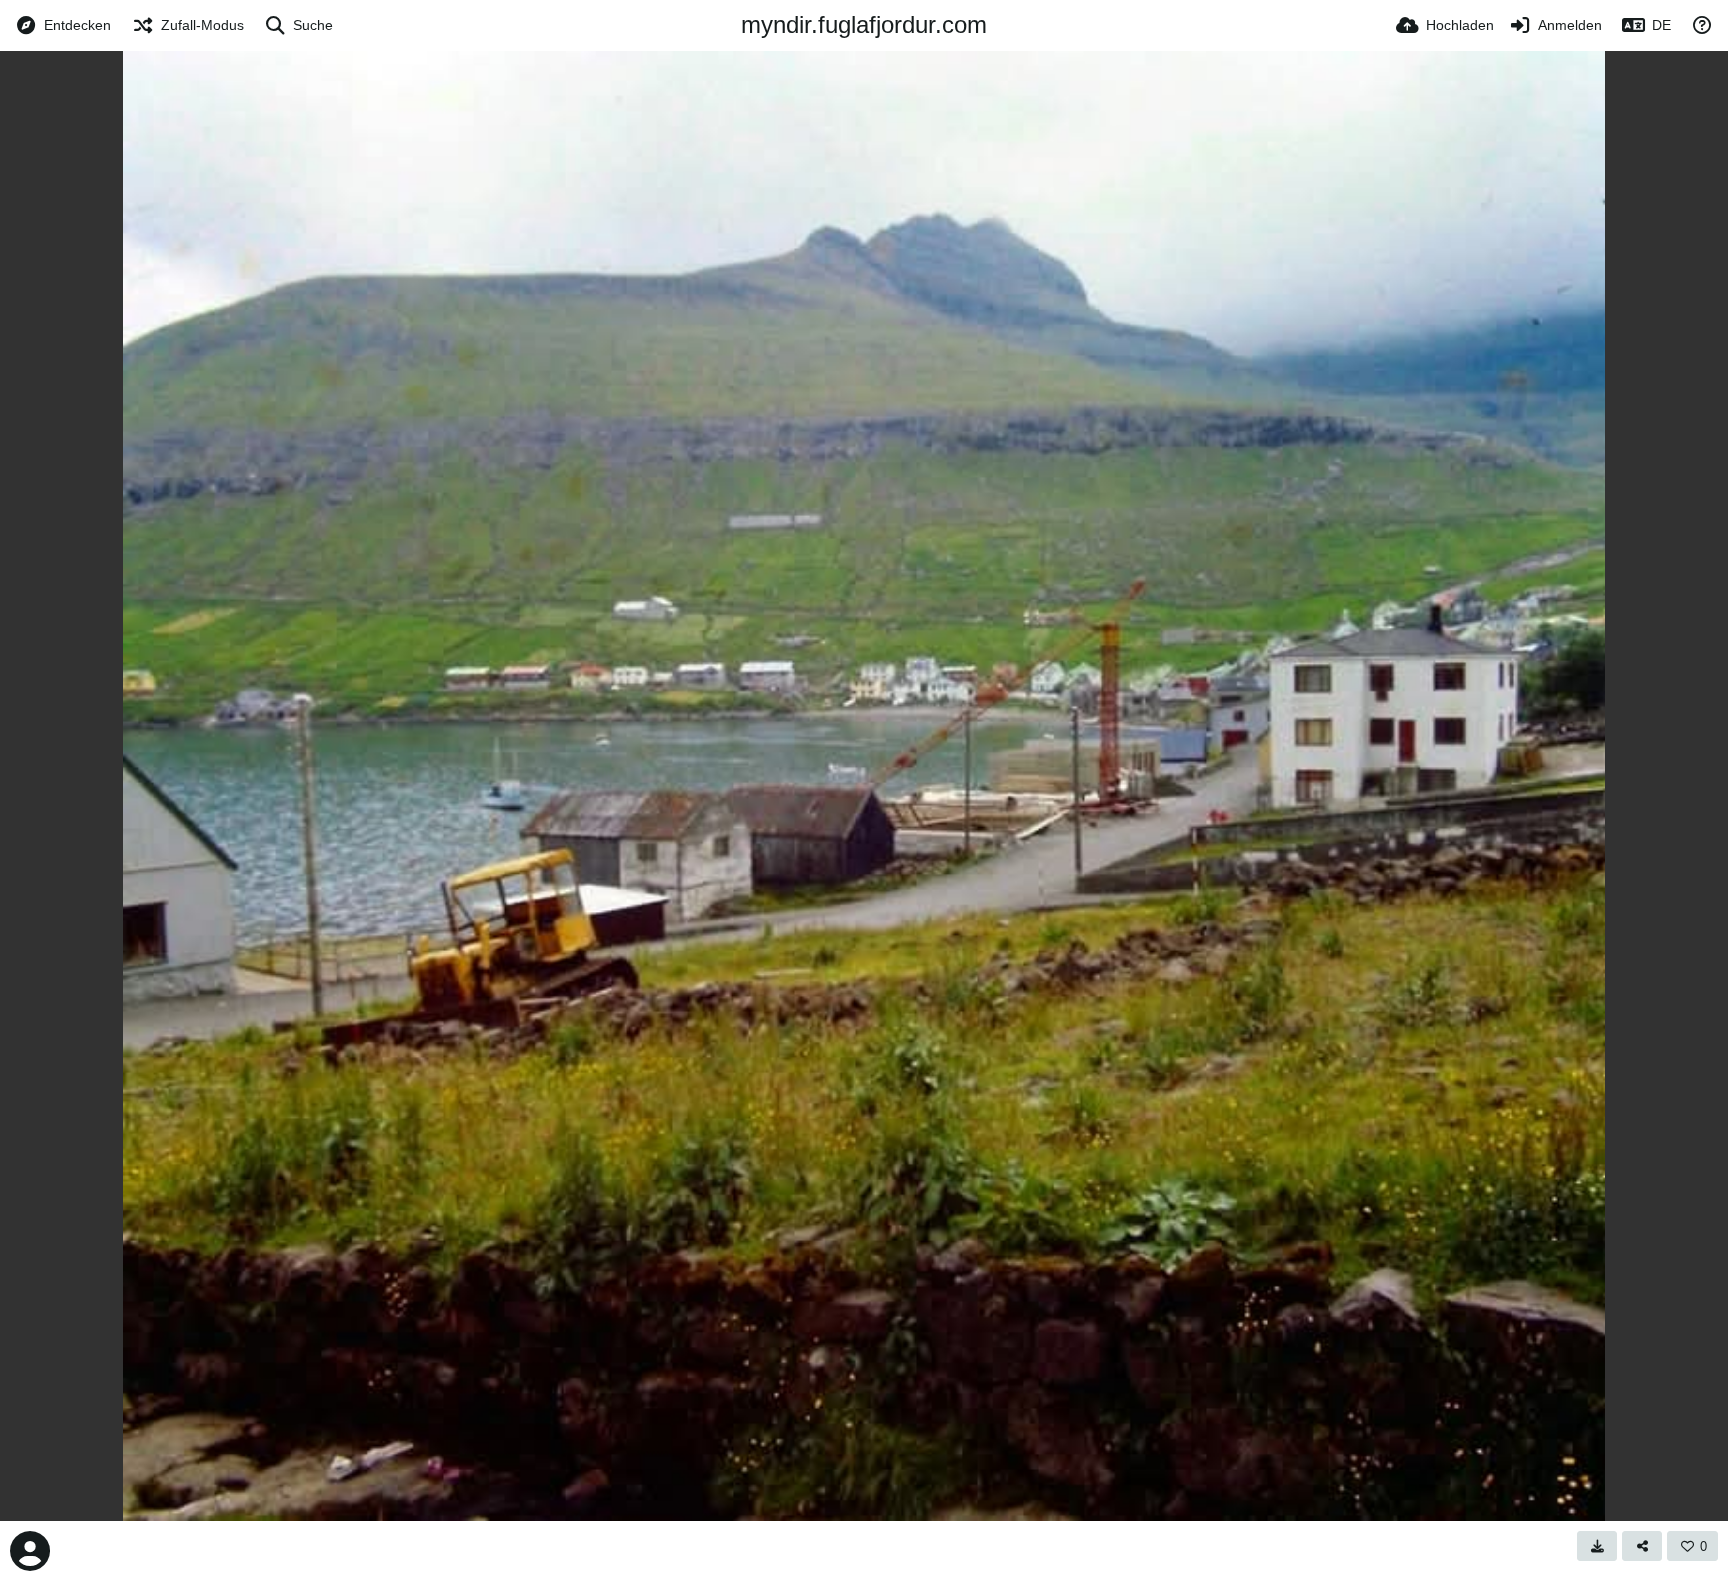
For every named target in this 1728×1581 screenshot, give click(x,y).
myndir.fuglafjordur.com (864, 24)
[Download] (1597, 1546)
